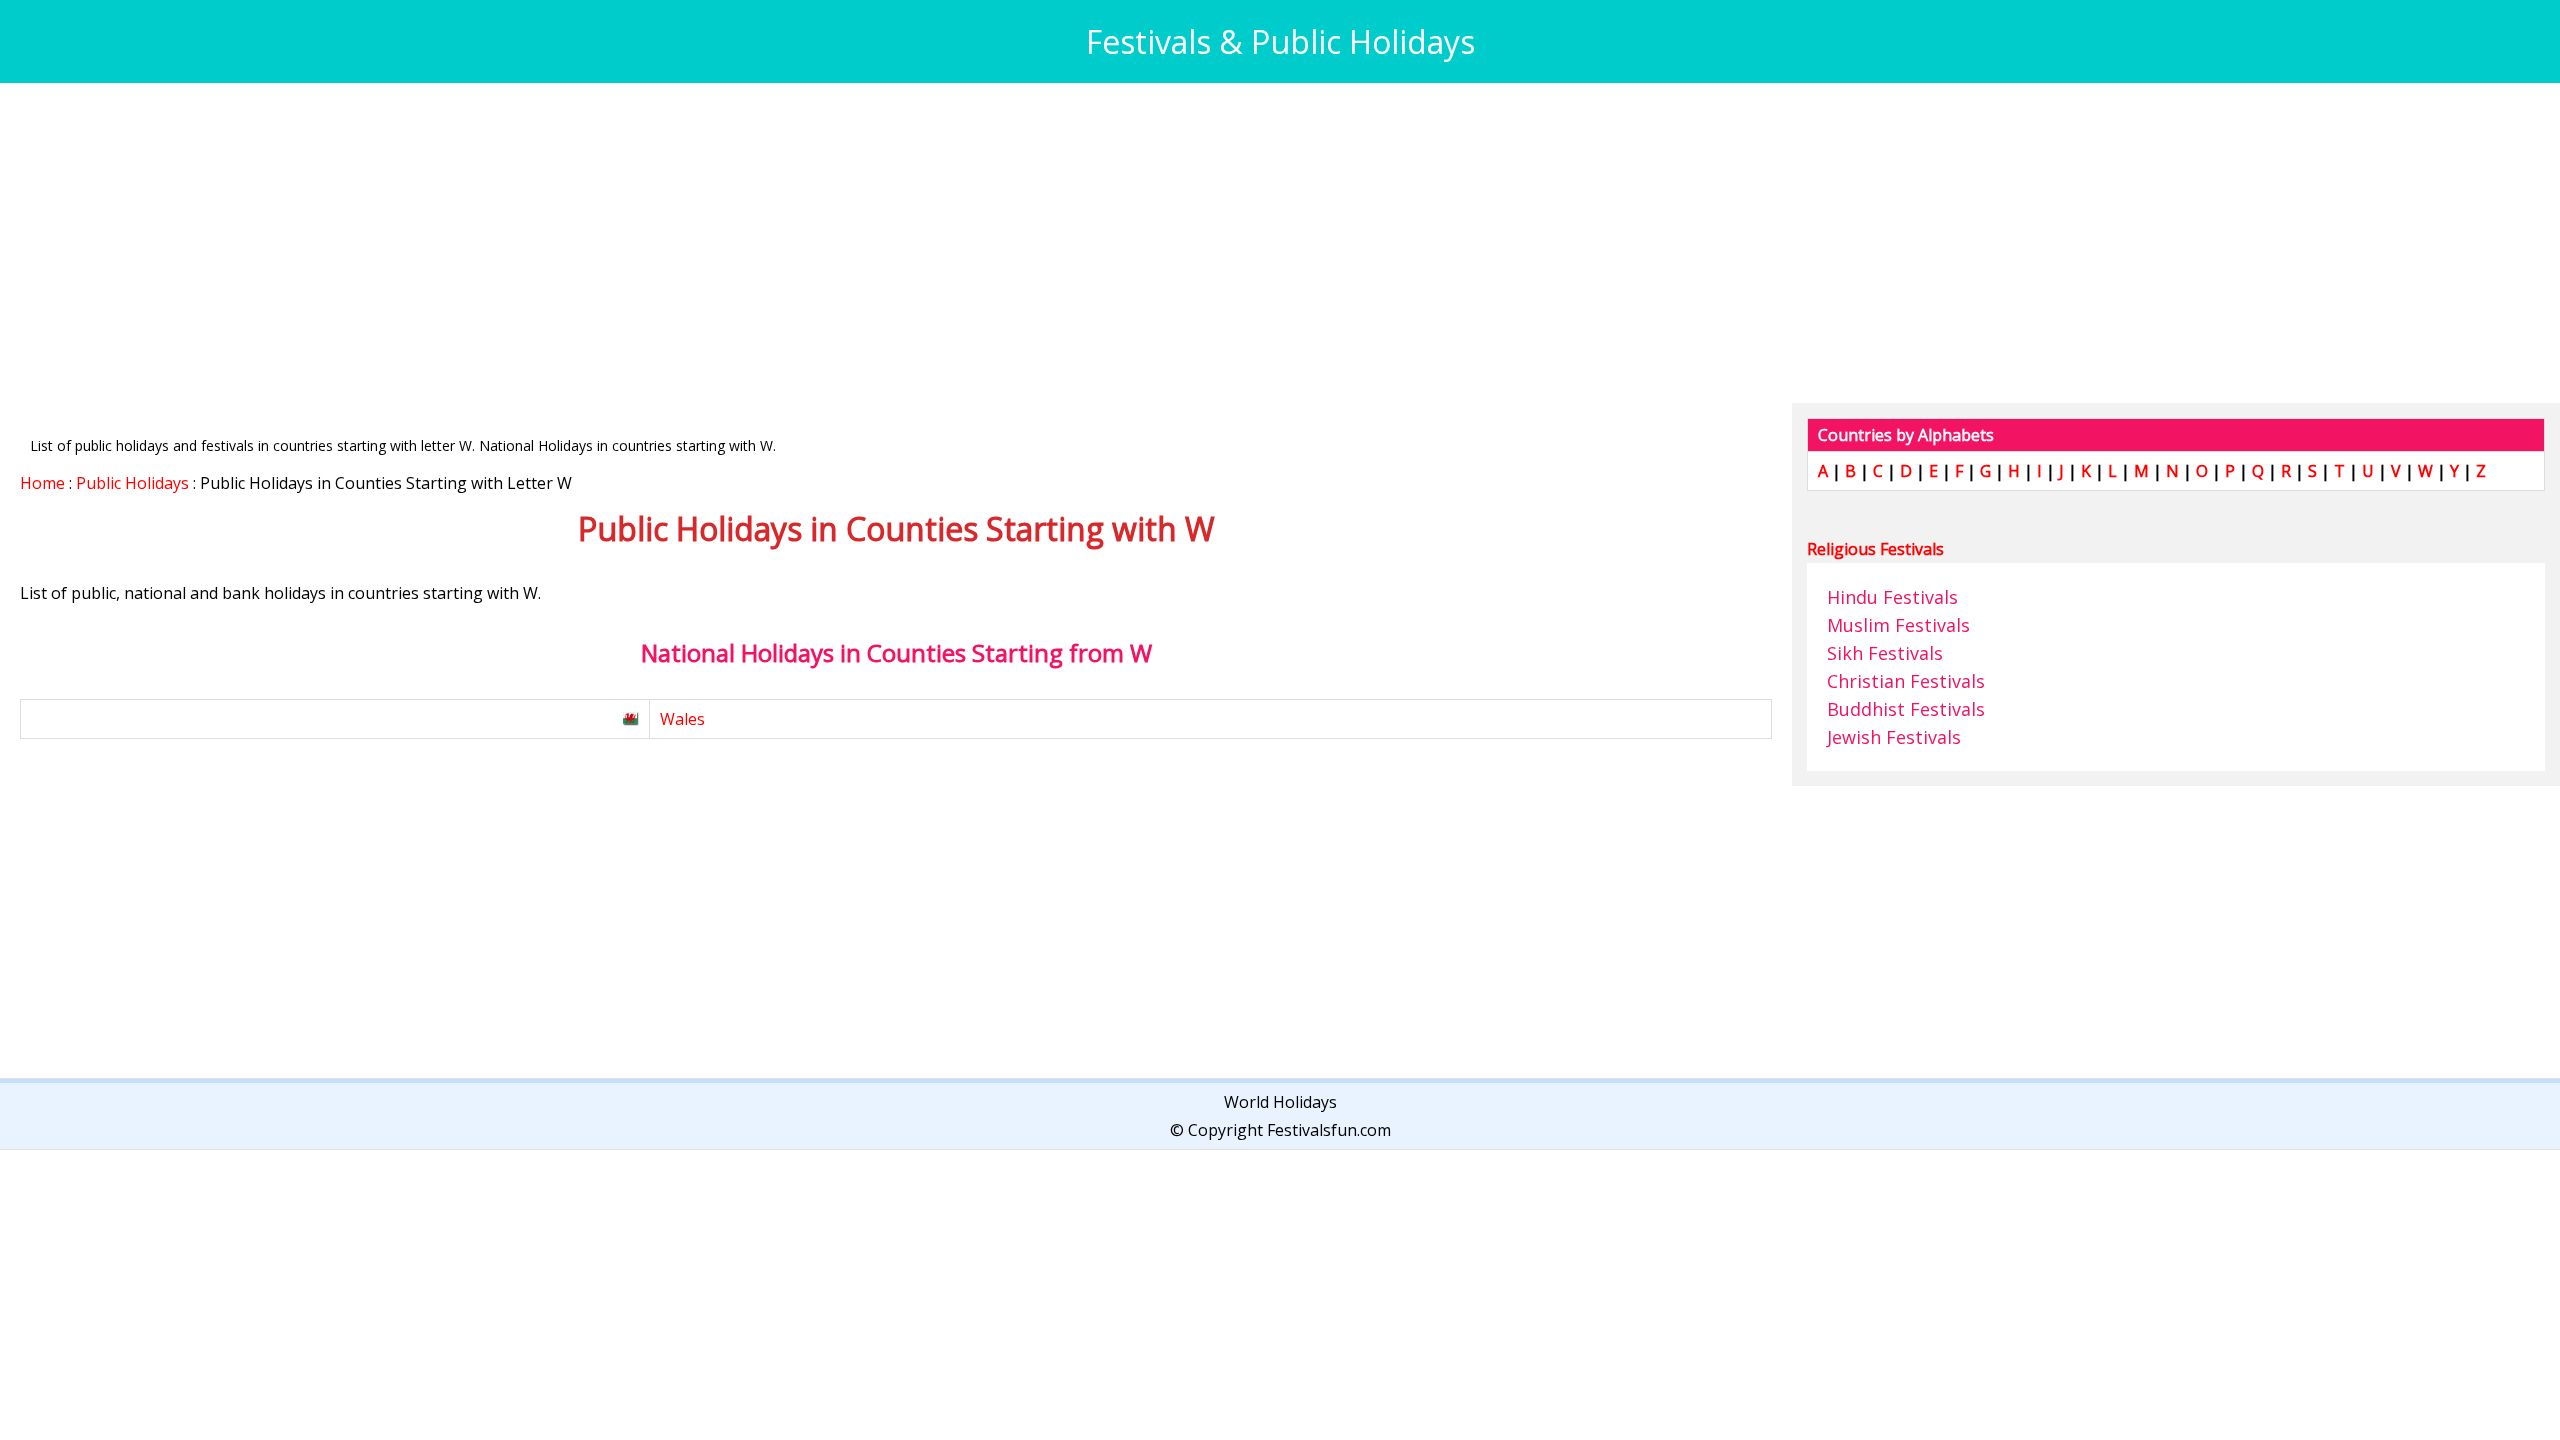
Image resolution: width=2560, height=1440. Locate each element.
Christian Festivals (1906, 681)
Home (42, 483)
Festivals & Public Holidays (1280, 41)
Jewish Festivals (1894, 737)
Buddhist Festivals (1906, 709)
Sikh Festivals (1885, 653)
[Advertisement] (620, 243)
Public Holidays (132, 483)
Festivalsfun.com (1329, 1130)
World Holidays (1280, 1102)
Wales (682, 719)
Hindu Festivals (1892, 597)
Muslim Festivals (1898, 625)
